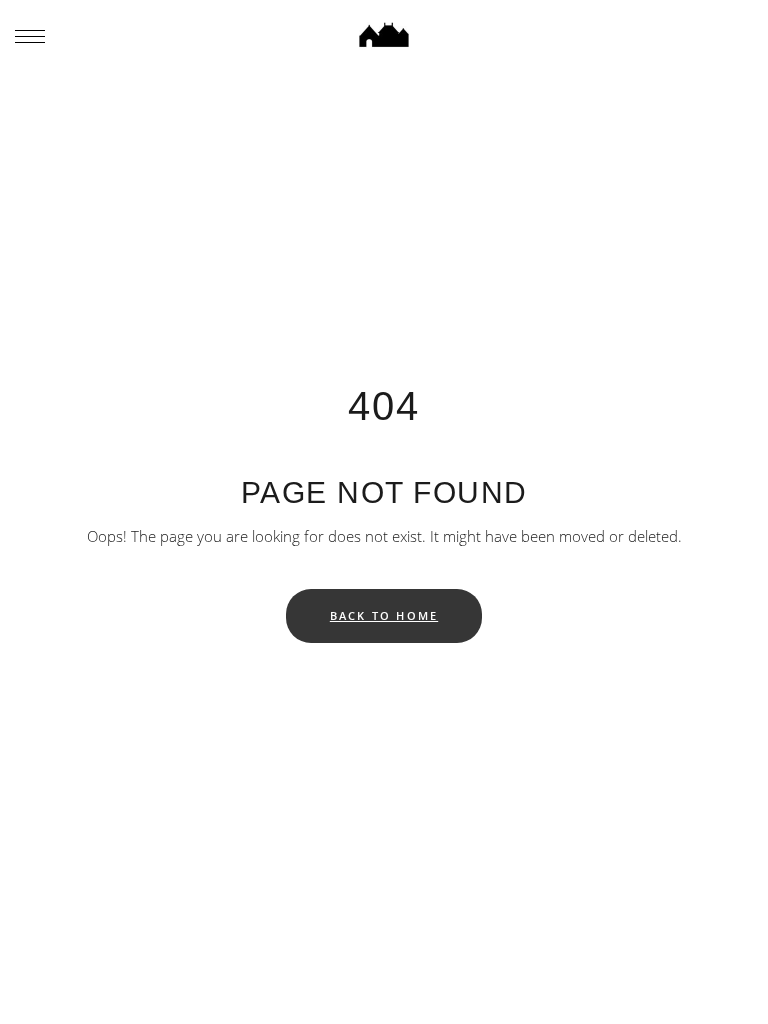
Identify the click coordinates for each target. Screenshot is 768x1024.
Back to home (384, 615)
